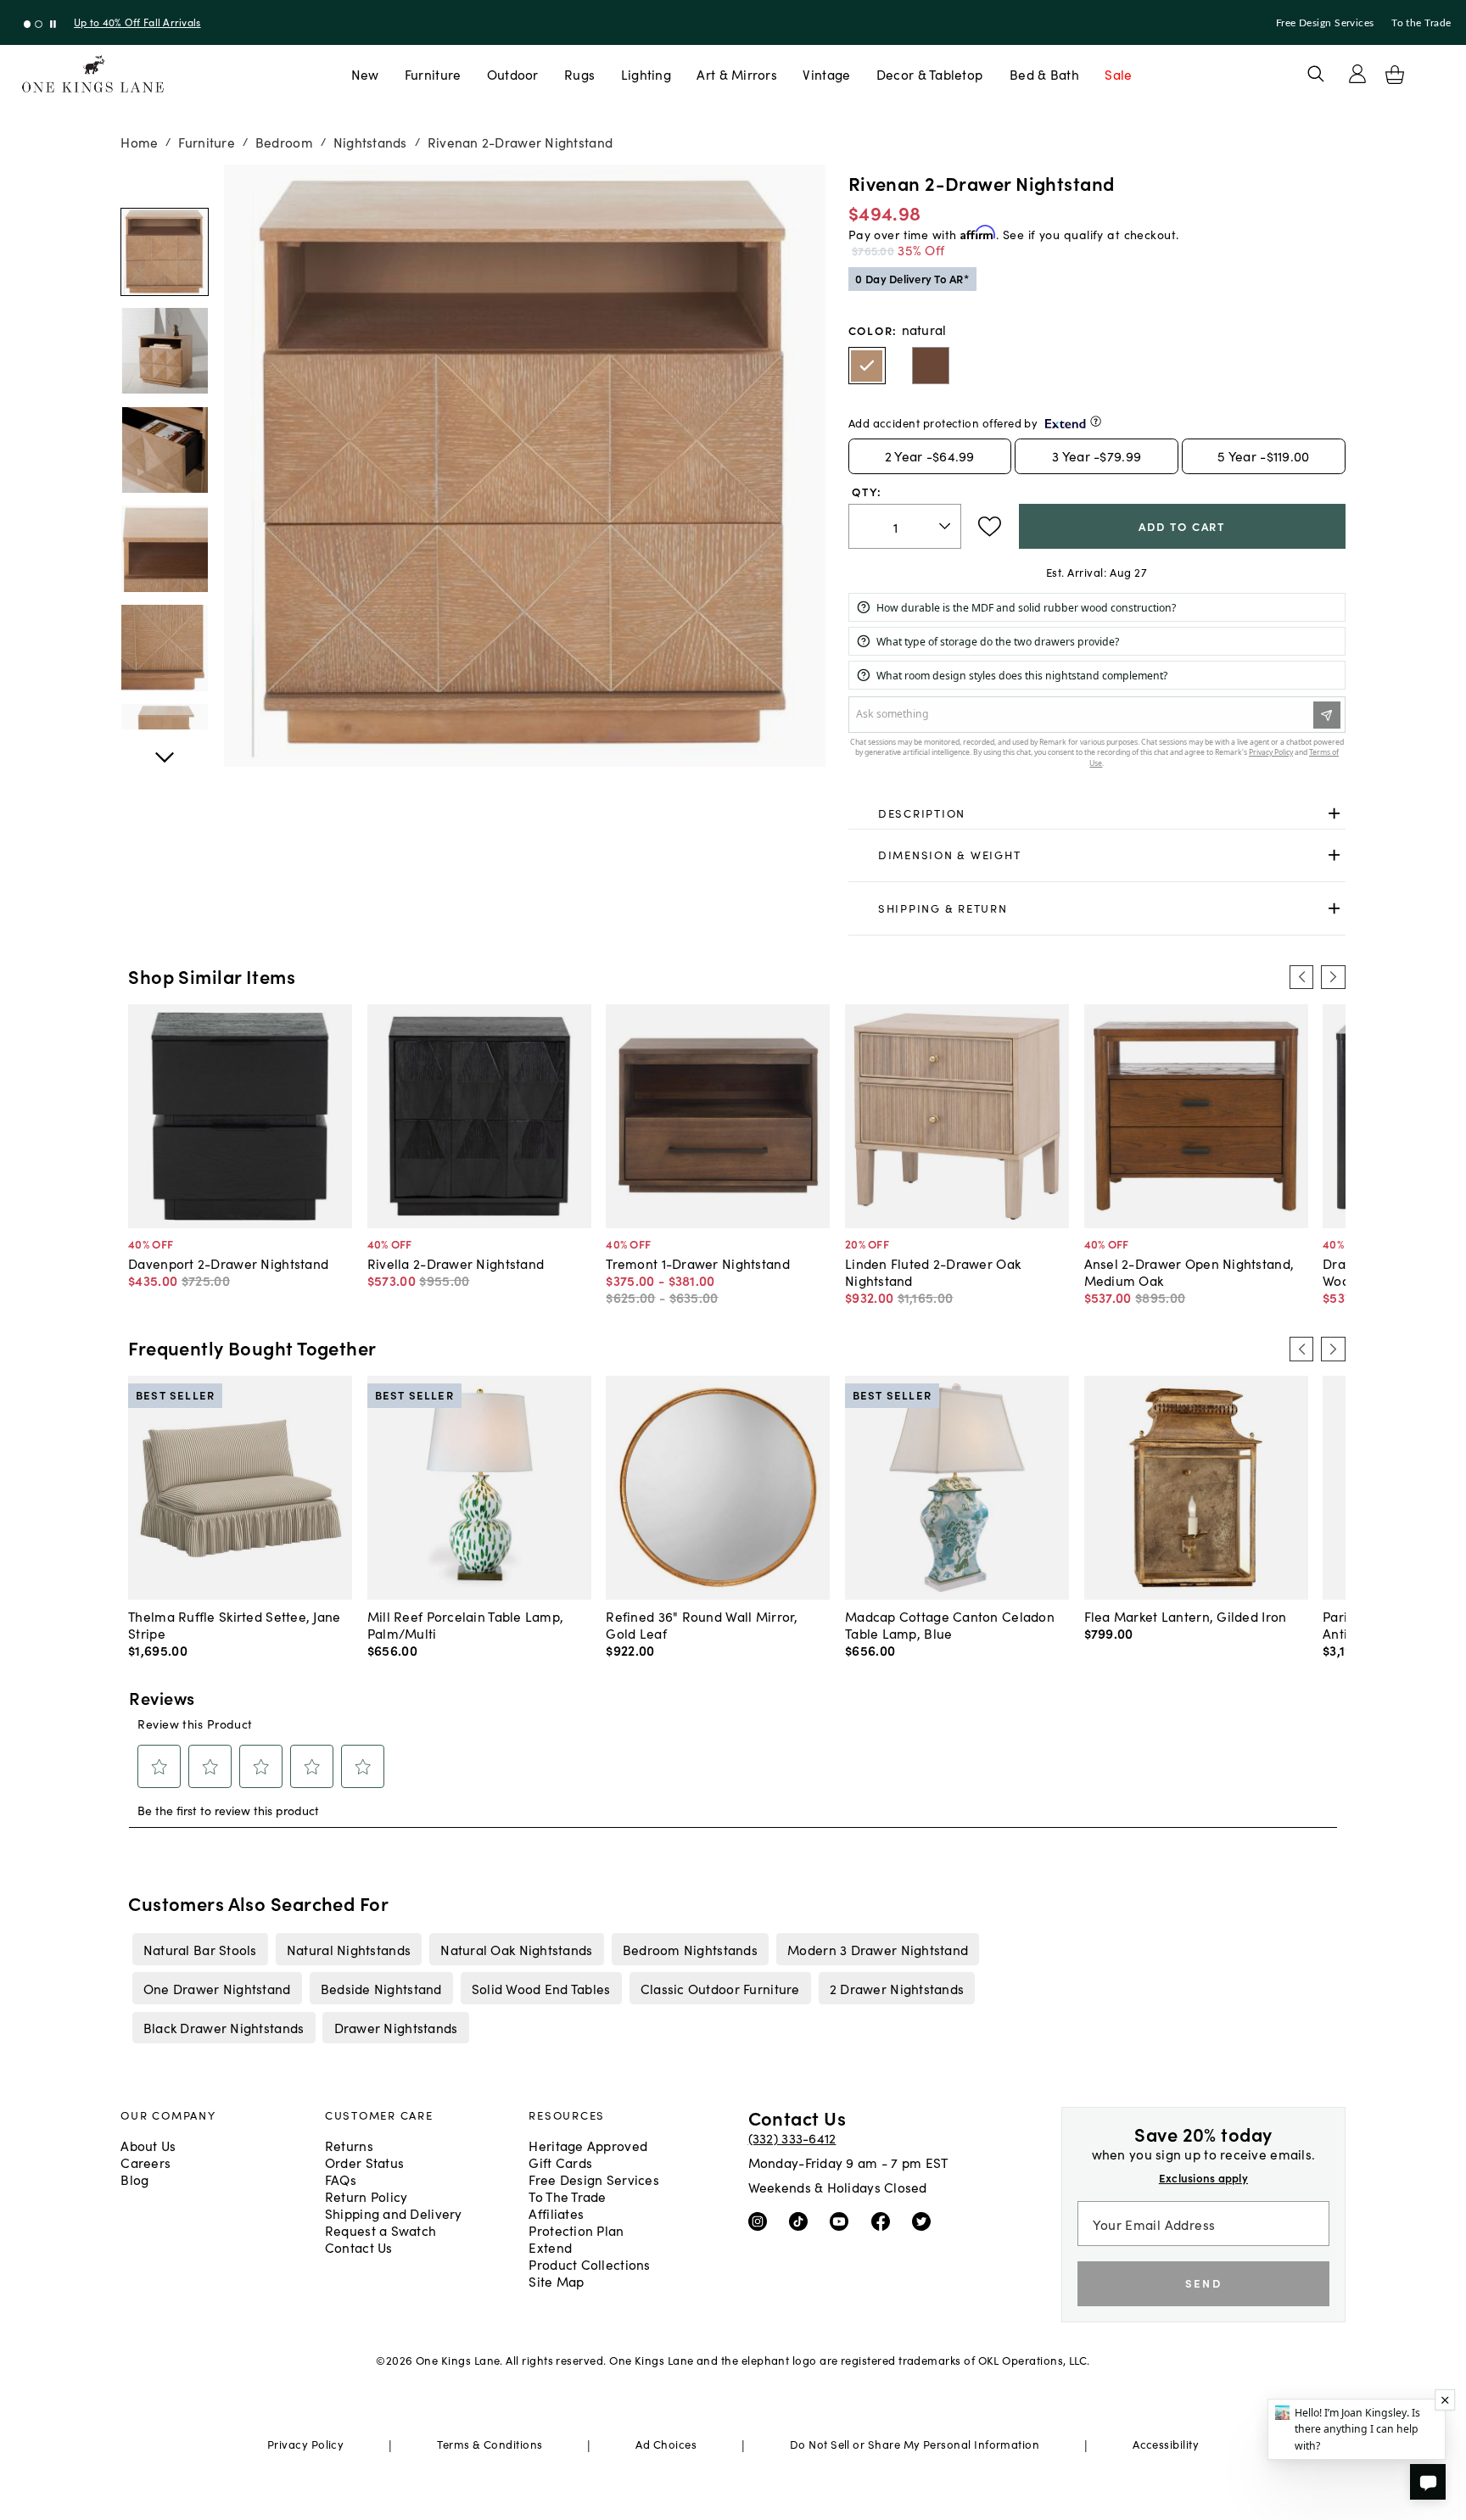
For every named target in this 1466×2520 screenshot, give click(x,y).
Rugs (579, 74)
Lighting (646, 74)
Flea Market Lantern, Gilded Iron (1186, 1616)
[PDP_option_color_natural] (867, 366)
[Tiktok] (802, 2221)
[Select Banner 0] (28, 24)
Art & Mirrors (737, 74)
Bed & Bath (1044, 74)
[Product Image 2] (165, 450)
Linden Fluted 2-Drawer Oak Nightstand (933, 1271)
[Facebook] (884, 2221)
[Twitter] (925, 2221)
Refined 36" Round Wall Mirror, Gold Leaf (702, 1624)
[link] (1097, 813)
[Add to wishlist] (990, 527)
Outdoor (513, 74)
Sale (1118, 74)
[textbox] (905, 526)
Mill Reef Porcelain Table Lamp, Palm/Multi (466, 1624)
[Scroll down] (165, 183)
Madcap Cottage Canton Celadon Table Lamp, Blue (950, 1624)
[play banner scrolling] (53, 24)
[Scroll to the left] (1301, 977)
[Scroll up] (165, 748)
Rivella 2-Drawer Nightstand (456, 1263)
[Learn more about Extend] (1096, 421)
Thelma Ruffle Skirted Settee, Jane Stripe (234, 1624)
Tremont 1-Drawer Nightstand (697, 1263)
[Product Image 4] (165, 648)
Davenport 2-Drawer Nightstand (228, 1263)
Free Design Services (1325, 23)
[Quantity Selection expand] (946, 526)
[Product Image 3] (165, 549)
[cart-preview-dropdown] (1395, 75)
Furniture (433, 74)
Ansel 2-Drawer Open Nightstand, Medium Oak (1189, 1271)
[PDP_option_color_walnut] (931, 366)
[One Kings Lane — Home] (93, 74)
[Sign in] (1357, 74)
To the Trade (1421, 23)
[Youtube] (843, 2221)
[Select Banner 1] (39, 24)
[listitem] (200, 1949)
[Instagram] (761, 2221)
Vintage (826, 74)
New (365, 74)
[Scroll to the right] (1333, 977)
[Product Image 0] (165, 252)
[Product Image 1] (165, 351)
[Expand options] (1334, 813)
